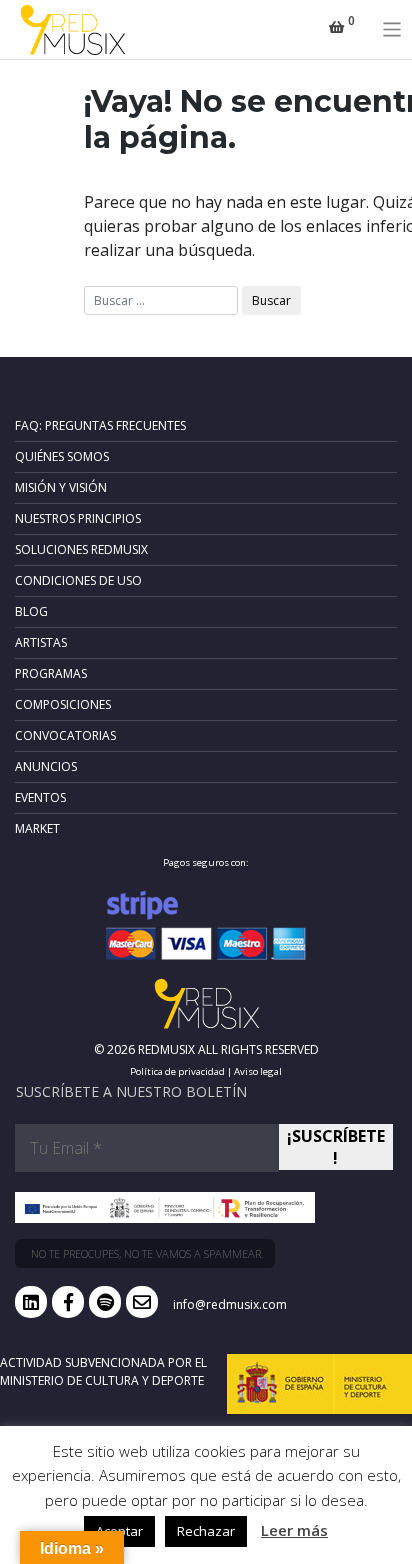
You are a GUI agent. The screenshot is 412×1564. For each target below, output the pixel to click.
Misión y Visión (61, 487)
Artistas (41, 642)
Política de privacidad (177, 1071)
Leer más (294, 1530)
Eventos (40, 797)
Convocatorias (65, 735)
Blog (31, 611)
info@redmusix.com (230, 1304)
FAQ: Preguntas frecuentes (100, 425)
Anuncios (46, 766)
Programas (51, 673)
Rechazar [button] (206, 1531)
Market (37, 828)
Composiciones (63, 704)
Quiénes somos (62, 456)
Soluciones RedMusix (81, 549)
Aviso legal (258, 1071)
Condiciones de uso (78, 580)
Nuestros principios (78, 518)
